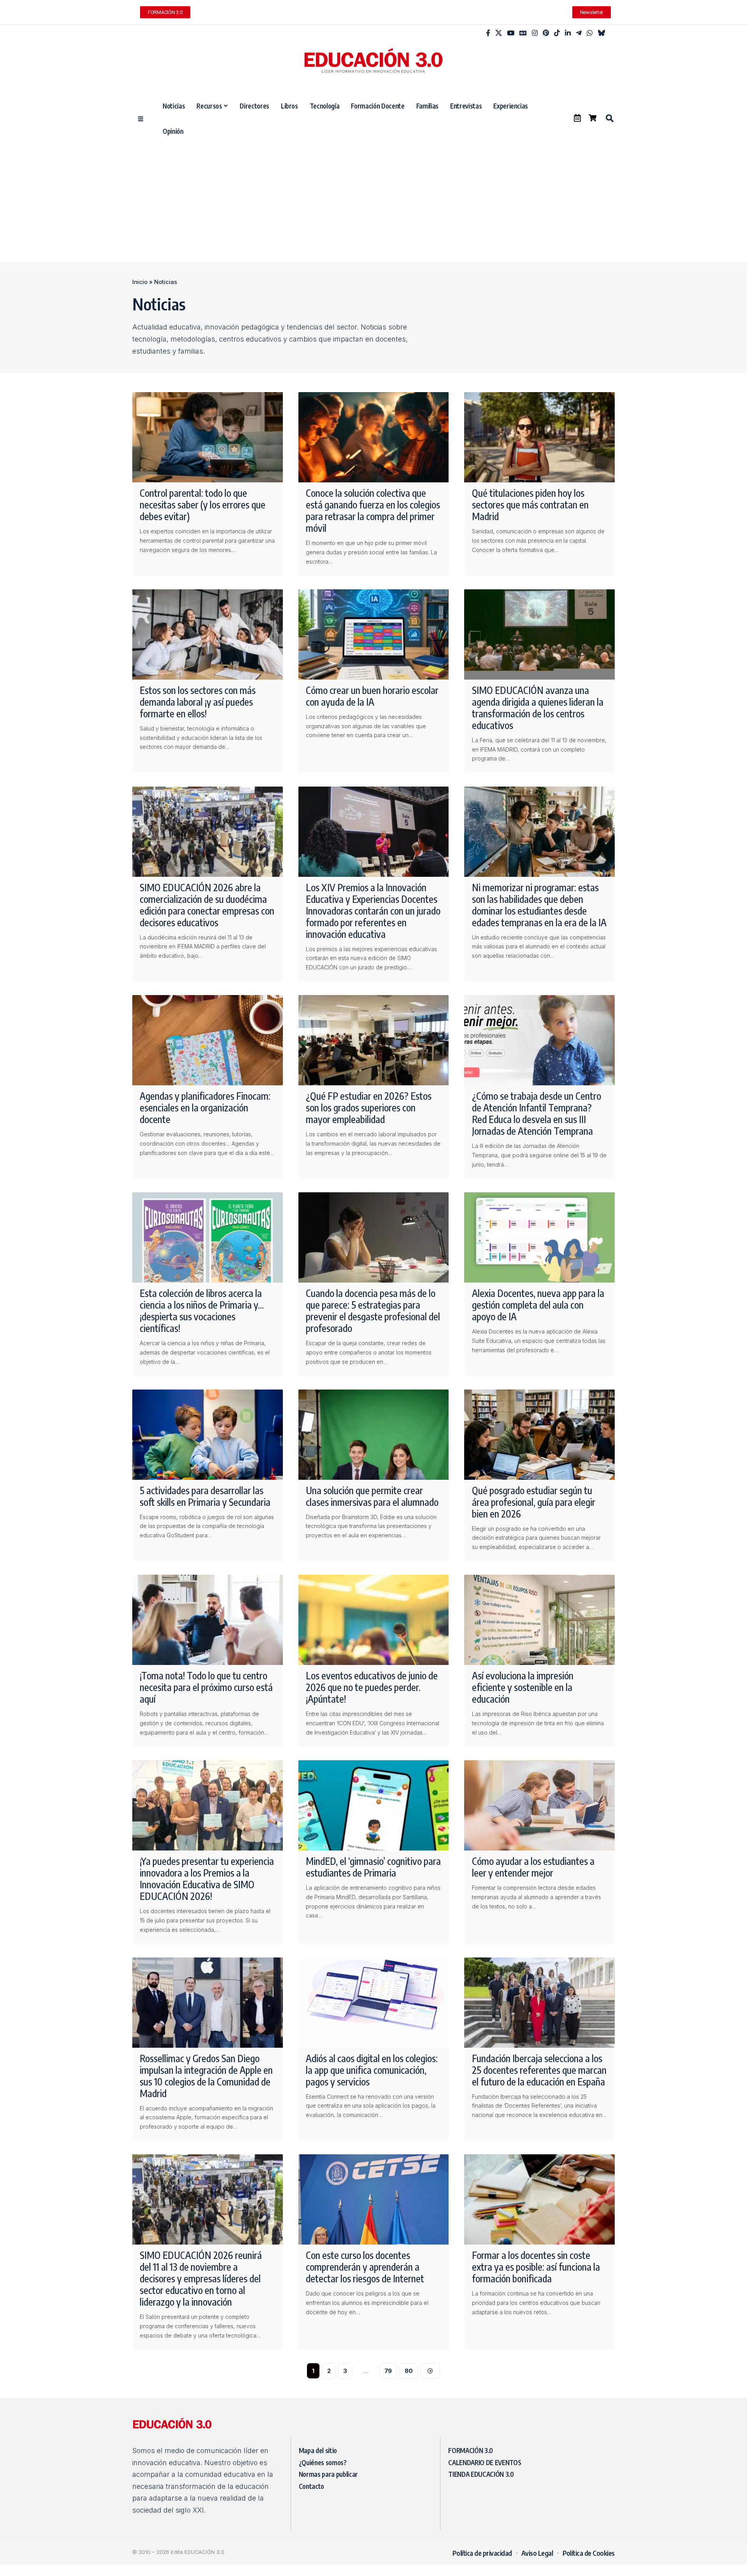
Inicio (140, 282)
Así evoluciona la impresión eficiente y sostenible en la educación (523, 1687)
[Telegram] (579, 33)
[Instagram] (535, 33)
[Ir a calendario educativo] (577, 118)
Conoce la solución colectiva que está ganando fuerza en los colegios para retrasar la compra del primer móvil (373, 510)
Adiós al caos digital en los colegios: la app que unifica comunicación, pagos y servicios (372, 2070)
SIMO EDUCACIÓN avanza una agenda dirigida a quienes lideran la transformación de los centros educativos (538, 708)
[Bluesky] (601, 33)
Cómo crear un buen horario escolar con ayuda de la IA (372, 696)
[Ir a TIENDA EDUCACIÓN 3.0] (593, 118)
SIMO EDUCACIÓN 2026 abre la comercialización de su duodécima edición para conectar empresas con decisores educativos (207, 905)
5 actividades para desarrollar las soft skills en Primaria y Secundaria (205, 1496)
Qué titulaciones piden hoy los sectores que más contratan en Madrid (530, 505)
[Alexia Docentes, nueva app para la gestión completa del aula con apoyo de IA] (539, 1237)
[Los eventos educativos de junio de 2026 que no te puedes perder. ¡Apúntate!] (374, 1620)
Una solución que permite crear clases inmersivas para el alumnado (372, 1496)
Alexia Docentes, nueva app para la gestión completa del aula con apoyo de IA (538, 1305)
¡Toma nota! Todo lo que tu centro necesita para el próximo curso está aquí (206, 1687)
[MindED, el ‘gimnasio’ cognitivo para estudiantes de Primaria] (374, 1805)
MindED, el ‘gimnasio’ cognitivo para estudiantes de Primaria (373, 1867)
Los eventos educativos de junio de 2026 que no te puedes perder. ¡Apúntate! (372, 1687)
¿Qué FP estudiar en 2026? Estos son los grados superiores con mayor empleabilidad (369, 1108)
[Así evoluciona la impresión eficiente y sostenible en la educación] (539, 1620)
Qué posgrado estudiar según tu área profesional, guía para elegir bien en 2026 (534, 1502)
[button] (609, 118)
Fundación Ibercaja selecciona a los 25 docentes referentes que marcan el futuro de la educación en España (539, 2070)
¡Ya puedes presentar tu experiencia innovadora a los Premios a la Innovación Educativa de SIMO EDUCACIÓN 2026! (207, 1879)
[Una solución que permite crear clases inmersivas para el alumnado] (374, 1435)
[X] (499, 33)
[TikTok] (557, 33)
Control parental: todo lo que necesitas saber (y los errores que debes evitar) (203, 505)
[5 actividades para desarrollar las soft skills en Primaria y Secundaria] (208, 1435)
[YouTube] (511, 33)
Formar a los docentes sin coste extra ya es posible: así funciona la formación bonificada (536, 2267)
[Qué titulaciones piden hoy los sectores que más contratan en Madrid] (539, 437)
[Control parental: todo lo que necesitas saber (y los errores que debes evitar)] (208, 437)
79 (388, 2371)
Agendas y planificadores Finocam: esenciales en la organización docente (205, 1108)
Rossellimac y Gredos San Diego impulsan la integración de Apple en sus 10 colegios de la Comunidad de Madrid (206, 2076)
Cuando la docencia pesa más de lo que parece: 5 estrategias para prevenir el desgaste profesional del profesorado (373, 1311)
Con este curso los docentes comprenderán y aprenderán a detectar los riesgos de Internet (365, 2267)
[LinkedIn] (568, 33)
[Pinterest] (546, 33)
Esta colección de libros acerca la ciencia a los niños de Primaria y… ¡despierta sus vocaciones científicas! (202, 1311)
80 (409, 2371)
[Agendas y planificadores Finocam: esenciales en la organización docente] (208, 1040)
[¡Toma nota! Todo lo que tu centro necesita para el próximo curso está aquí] (208, 1620)
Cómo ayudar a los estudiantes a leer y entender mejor (533, 1867)
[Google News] (523, 33)
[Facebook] (488, 33)
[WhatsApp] (590, 33)
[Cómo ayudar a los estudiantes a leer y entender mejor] (539, 1805)
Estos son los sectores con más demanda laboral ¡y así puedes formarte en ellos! (198, 702)
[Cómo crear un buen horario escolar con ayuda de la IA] (374, 634)
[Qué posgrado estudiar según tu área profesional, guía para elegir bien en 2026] (539, 1435)
